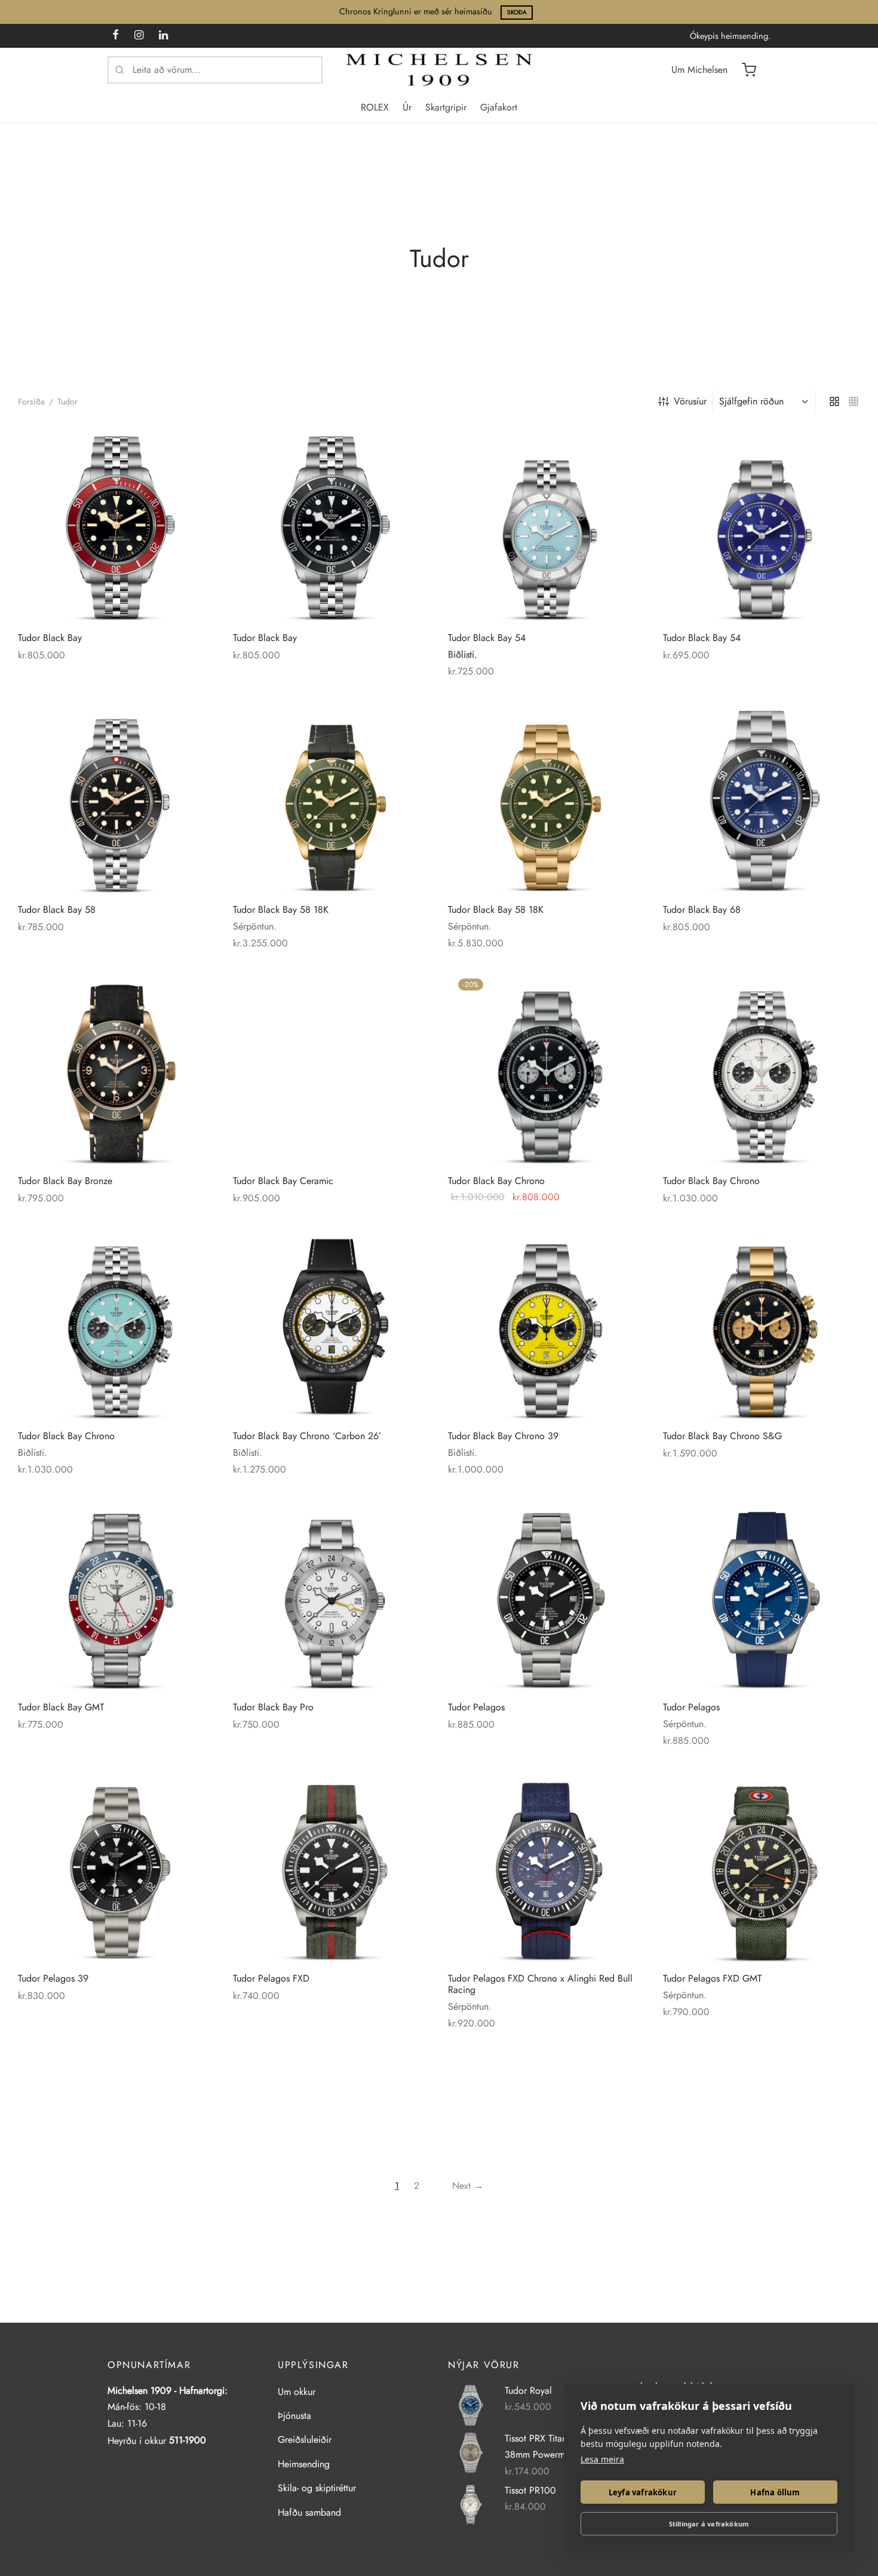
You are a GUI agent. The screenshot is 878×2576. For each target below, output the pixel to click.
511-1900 (188, 2440)
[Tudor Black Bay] (116, 524)
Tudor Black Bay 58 (57, 910)
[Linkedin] (163, 36)
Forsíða (31, 401)
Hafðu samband (309, 2512)
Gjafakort (499, 107)
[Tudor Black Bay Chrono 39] (547, 1322)
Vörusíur (690, 401)
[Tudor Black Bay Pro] (331, 1593)
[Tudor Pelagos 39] (116, 1864)
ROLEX (375, 107)
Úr (407, 107)
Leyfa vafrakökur (643, 2492)
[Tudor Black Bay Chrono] (547, 1067)
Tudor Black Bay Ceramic (283, 1181)
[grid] (834, 401)
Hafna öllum (775, 2492)
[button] (625, 989)
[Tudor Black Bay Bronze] (116, 1067)
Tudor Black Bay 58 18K (281, 910)
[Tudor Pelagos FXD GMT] (762, 1864)
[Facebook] (116, 36)
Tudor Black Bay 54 (487, 638)
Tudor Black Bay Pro (273, 1707)
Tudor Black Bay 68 (702, 910)
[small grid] (854, 401)
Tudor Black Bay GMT (61, 1707)
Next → (468, 2186)
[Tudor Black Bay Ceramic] (331, 1067)
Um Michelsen (699, 70)
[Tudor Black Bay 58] (116, 796)
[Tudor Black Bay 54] (547, 524)
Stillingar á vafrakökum (709, 2524)
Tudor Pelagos (476, 1707)
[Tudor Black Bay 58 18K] (331, 796)
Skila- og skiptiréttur (317, 2488)
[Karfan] (749, 70)
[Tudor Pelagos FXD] (331, 1864)
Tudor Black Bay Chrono (496, 1181)
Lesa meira (602, 2459)
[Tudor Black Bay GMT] (116, 1593)
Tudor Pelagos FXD (271, 1978)
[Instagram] (139, 36)
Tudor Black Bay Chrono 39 (503, 1436)
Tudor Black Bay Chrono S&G (722, 1436)
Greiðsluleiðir (305, 2439)
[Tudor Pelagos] (547, 1593)
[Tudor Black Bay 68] (762, 796)
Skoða (517, 12)
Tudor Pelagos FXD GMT (712, 1978)
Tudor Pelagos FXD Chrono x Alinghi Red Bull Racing (540, 1984)
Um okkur (297, 2392)
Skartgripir (446, 107)
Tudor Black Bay (50, 638)
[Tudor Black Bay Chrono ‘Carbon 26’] (331, 1322)
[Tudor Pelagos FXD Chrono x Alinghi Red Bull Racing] (547, 1864)
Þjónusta (294, 2416)
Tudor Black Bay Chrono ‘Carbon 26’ (307, 1436)
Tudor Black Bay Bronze (65, 1181)
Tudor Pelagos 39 (53, 1978)
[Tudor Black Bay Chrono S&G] (762, 1322)
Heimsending (304, 2464)
